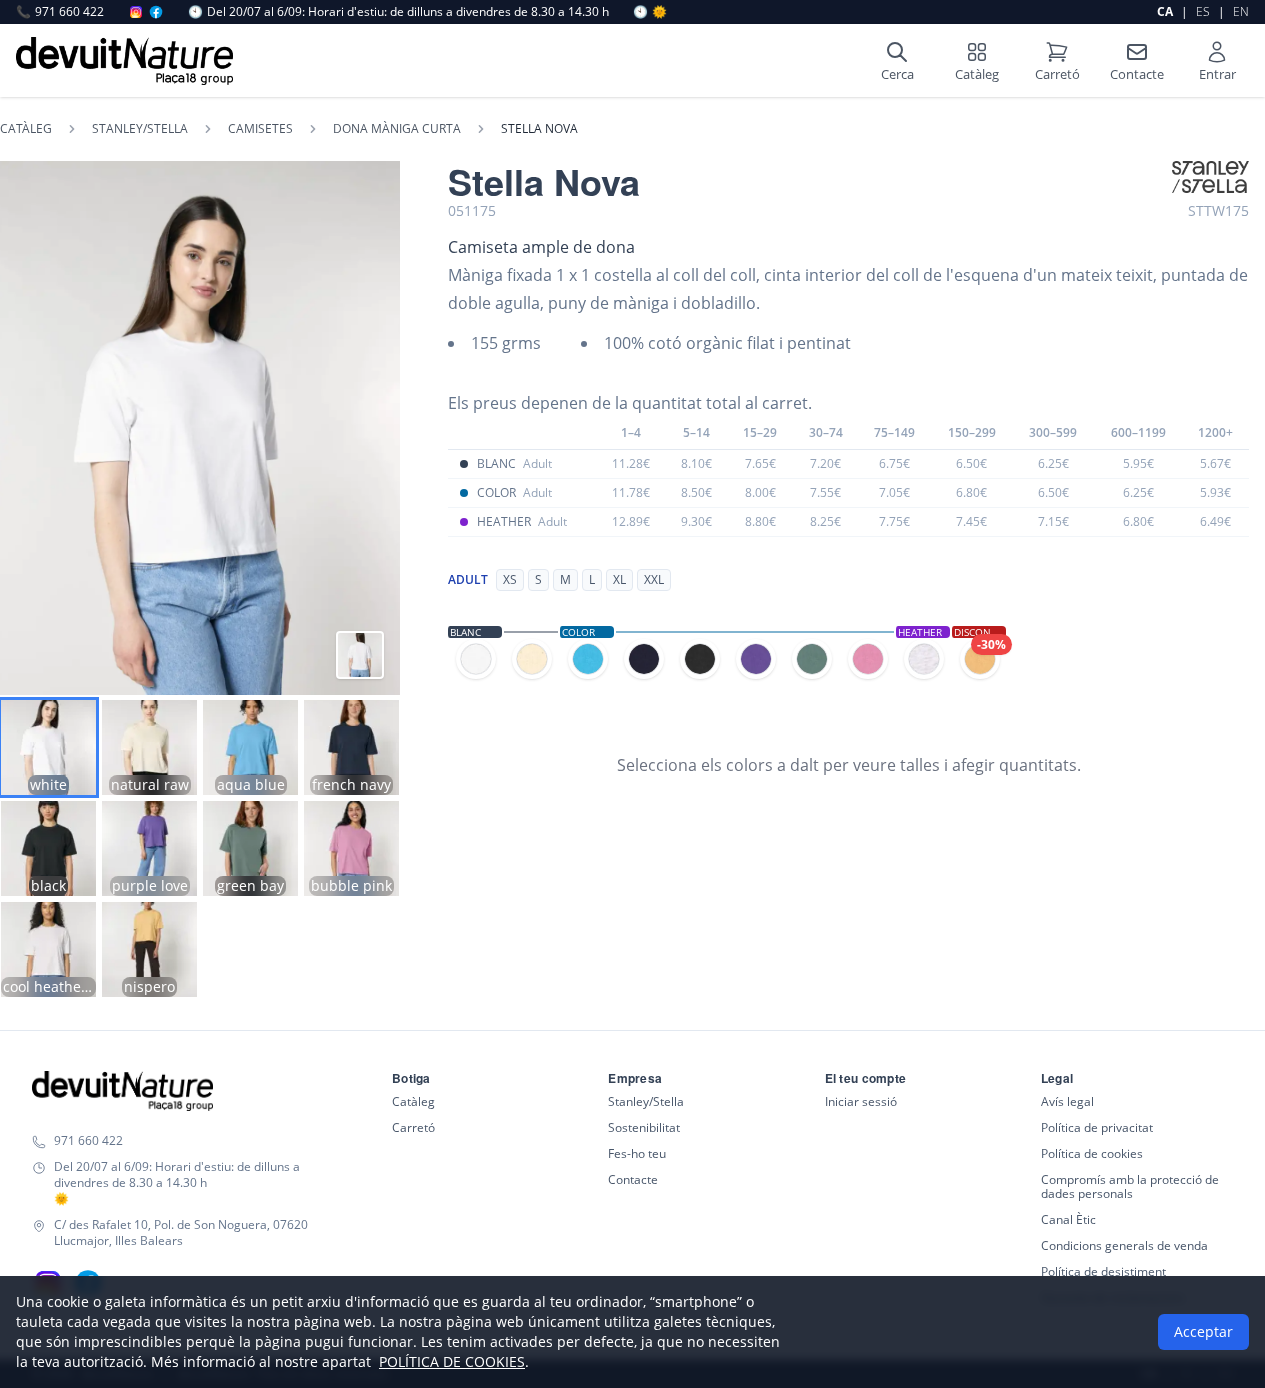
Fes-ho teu (637, 1153)
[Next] (373, 428)
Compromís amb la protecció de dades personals (1130, 1186)
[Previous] (27, 428)
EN (1241, 11)
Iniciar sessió (861, 1101)
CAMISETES (260, 129)
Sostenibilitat (644, 1127)
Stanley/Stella (646, 1101)
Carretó (413, 1127)
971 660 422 (60, 12)
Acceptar (1203, 1331)
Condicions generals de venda (1124, 1245)
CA (1165, 11)
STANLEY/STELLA (140, 129)
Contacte (633, 1179)
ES (1203, 11)
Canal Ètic (1068, 1219)
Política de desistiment (1103, 1271)
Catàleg (26, 129)
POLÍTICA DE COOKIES (452, 1361)
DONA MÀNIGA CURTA (397, 129)
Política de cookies (1092, 1153)
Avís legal (1067, 1101)
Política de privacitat (1097, 1127)
